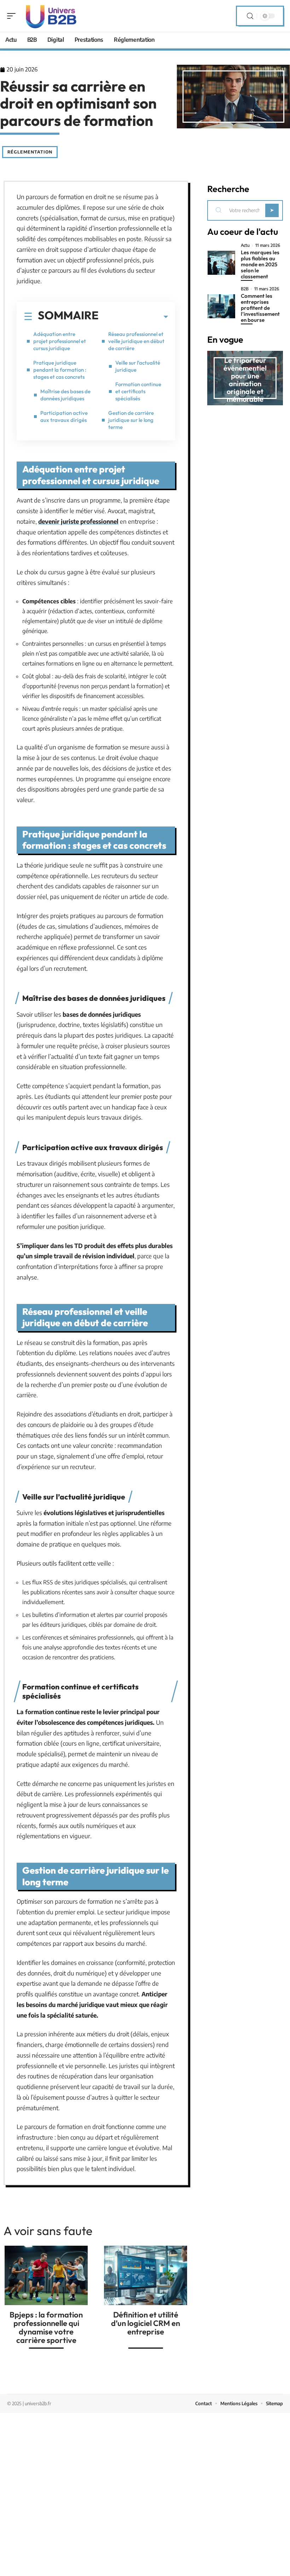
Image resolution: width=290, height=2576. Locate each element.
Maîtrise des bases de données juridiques (65, 395)
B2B (245, 289)
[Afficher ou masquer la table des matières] (133, 317)
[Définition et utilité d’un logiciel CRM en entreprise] (146, 2275)
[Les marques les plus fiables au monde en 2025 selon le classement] (221, 263)
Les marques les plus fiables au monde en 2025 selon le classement (260, 264)
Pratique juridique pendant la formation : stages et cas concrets (60, 370)
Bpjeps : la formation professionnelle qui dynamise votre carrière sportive (46, 2327)
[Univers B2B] (51, 16)
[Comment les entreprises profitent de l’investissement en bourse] (221, 306)
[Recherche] (250, 16)
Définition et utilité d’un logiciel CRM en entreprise (146, 2323)
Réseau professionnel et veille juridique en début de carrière (136, 341)
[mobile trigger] (13, 16)
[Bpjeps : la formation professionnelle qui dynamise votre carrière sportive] (46, 2275)
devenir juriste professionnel (78, 521)
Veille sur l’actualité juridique (138, 366)
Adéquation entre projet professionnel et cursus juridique (60, 341)
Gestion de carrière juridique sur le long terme (131, 420)
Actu (245, 245)
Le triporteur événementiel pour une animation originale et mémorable (245, 380)
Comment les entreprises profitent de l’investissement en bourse (260, 308)
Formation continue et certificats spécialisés (138, 391)
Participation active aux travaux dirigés (64, 416)
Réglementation (30, 152)
